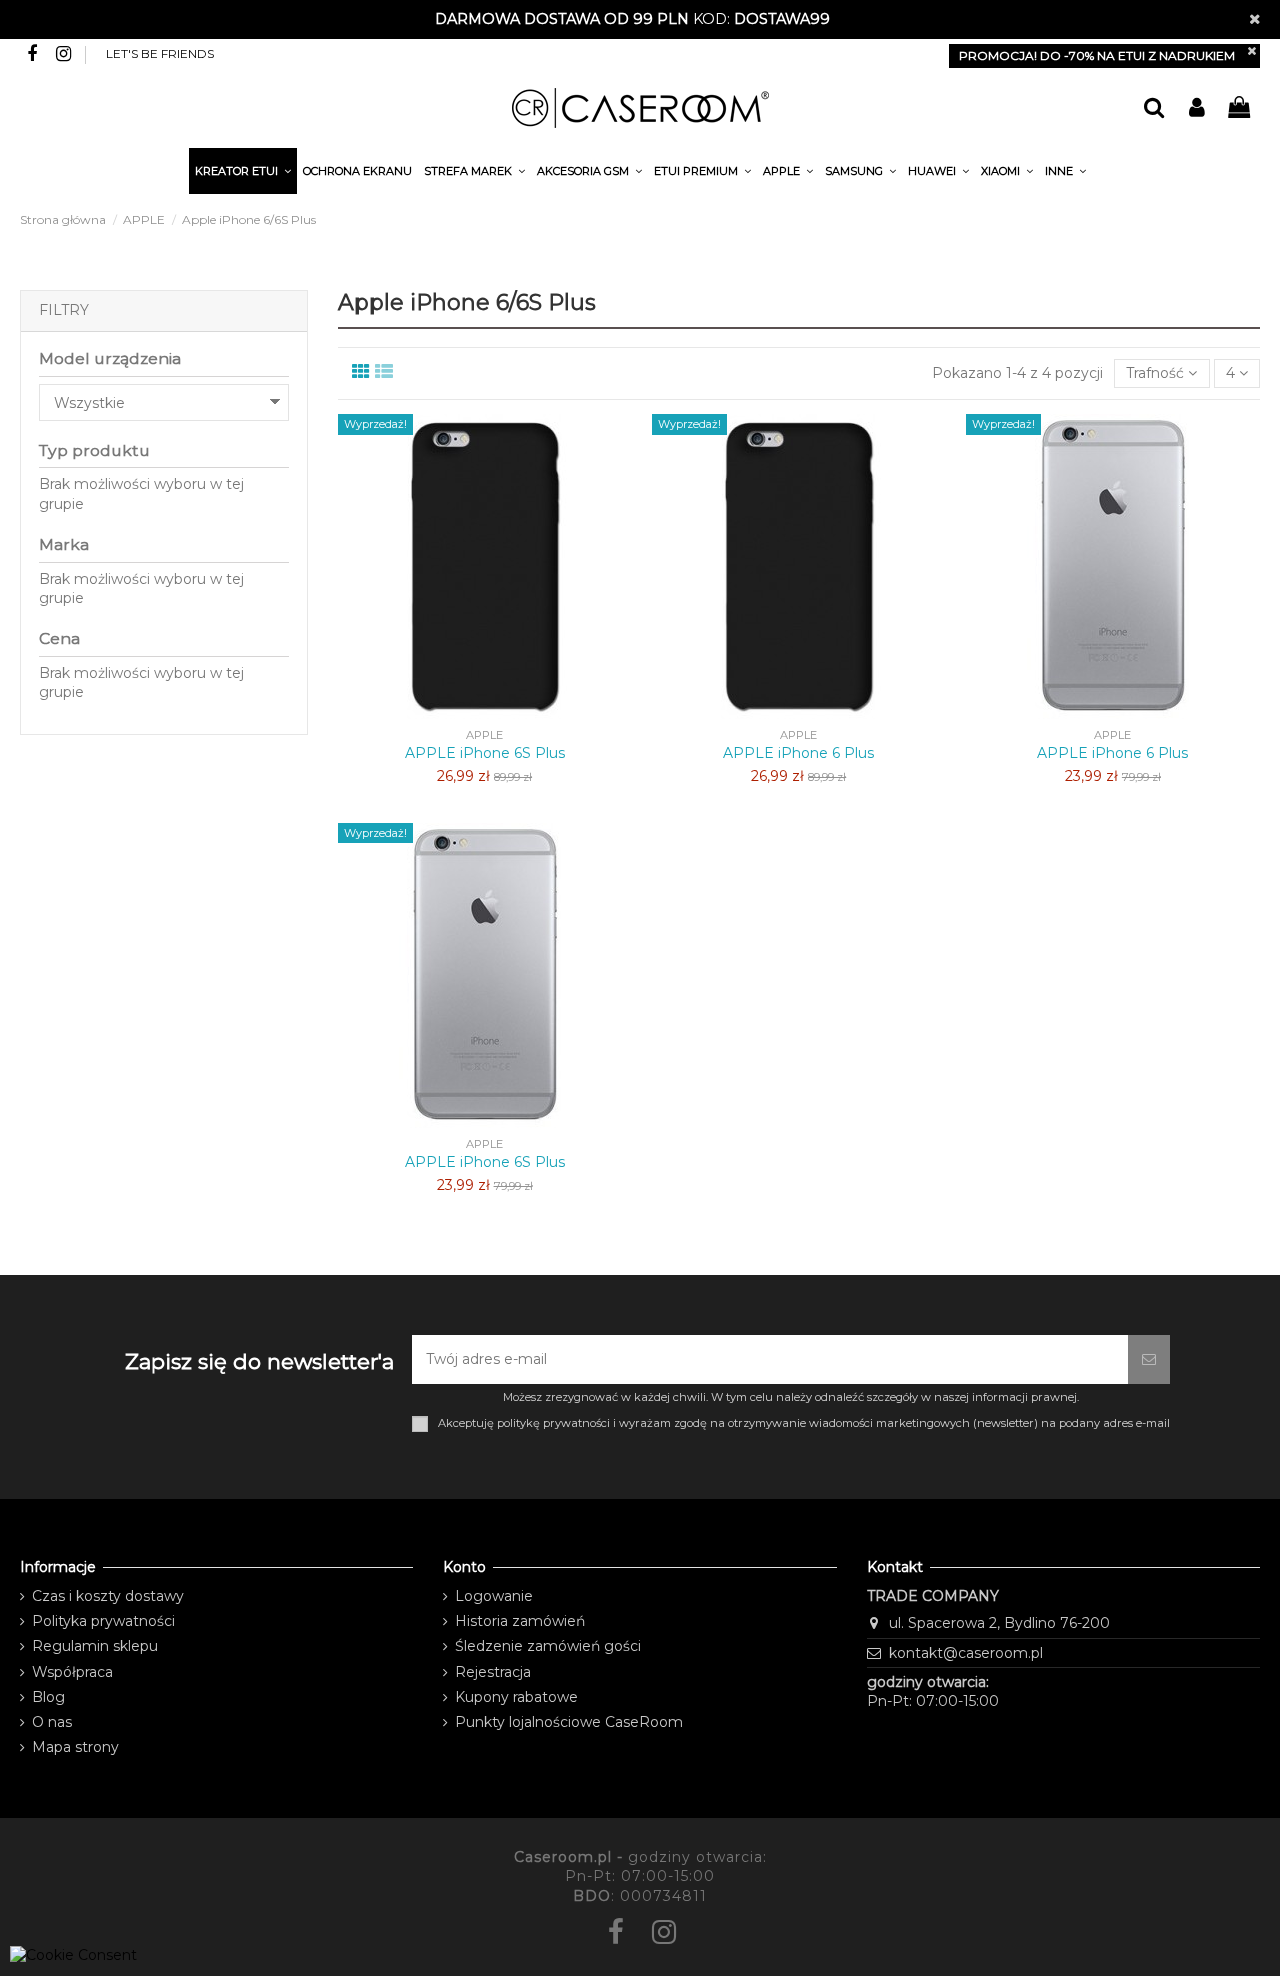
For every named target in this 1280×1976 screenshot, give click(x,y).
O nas (52, 1722)
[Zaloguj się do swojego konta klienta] (1196, 108)
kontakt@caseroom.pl (966, 1653)
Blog (48, 1697)
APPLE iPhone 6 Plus (798, 753)
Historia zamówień (520, 1621)
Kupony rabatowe (516, 1697)
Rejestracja (493, 1672)
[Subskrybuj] (1149, 1359)
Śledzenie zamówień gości (548, 1646)
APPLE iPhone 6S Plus (485, 753)
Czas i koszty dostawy (108, 1596)
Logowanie (494, 1596)
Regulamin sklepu (95, 1646)
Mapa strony (75, 1747)
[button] (1065, 174)
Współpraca (72, 1672)
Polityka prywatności (103, 1621)
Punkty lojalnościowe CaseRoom (569, 1722)
